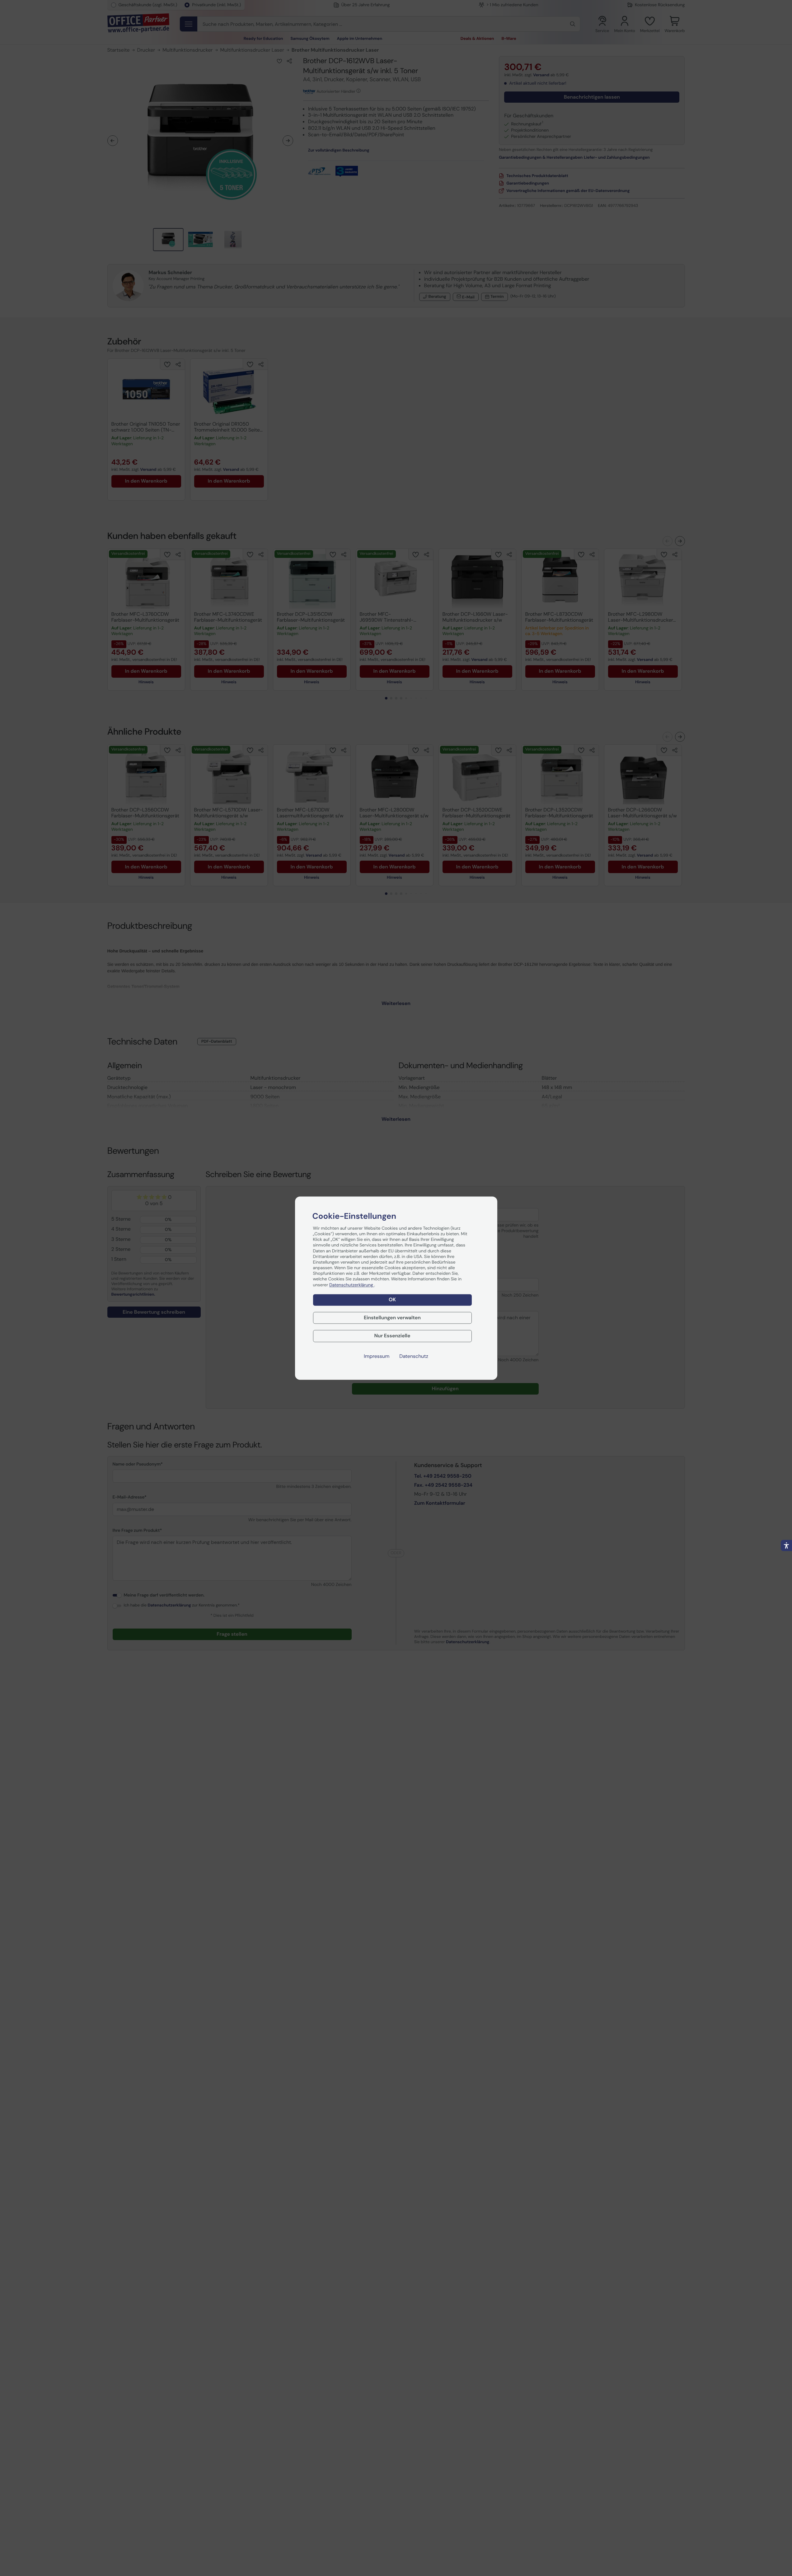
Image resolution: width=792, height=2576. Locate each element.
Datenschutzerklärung (352, 1285)
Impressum (377, 1356)
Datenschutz (414, 1356)
